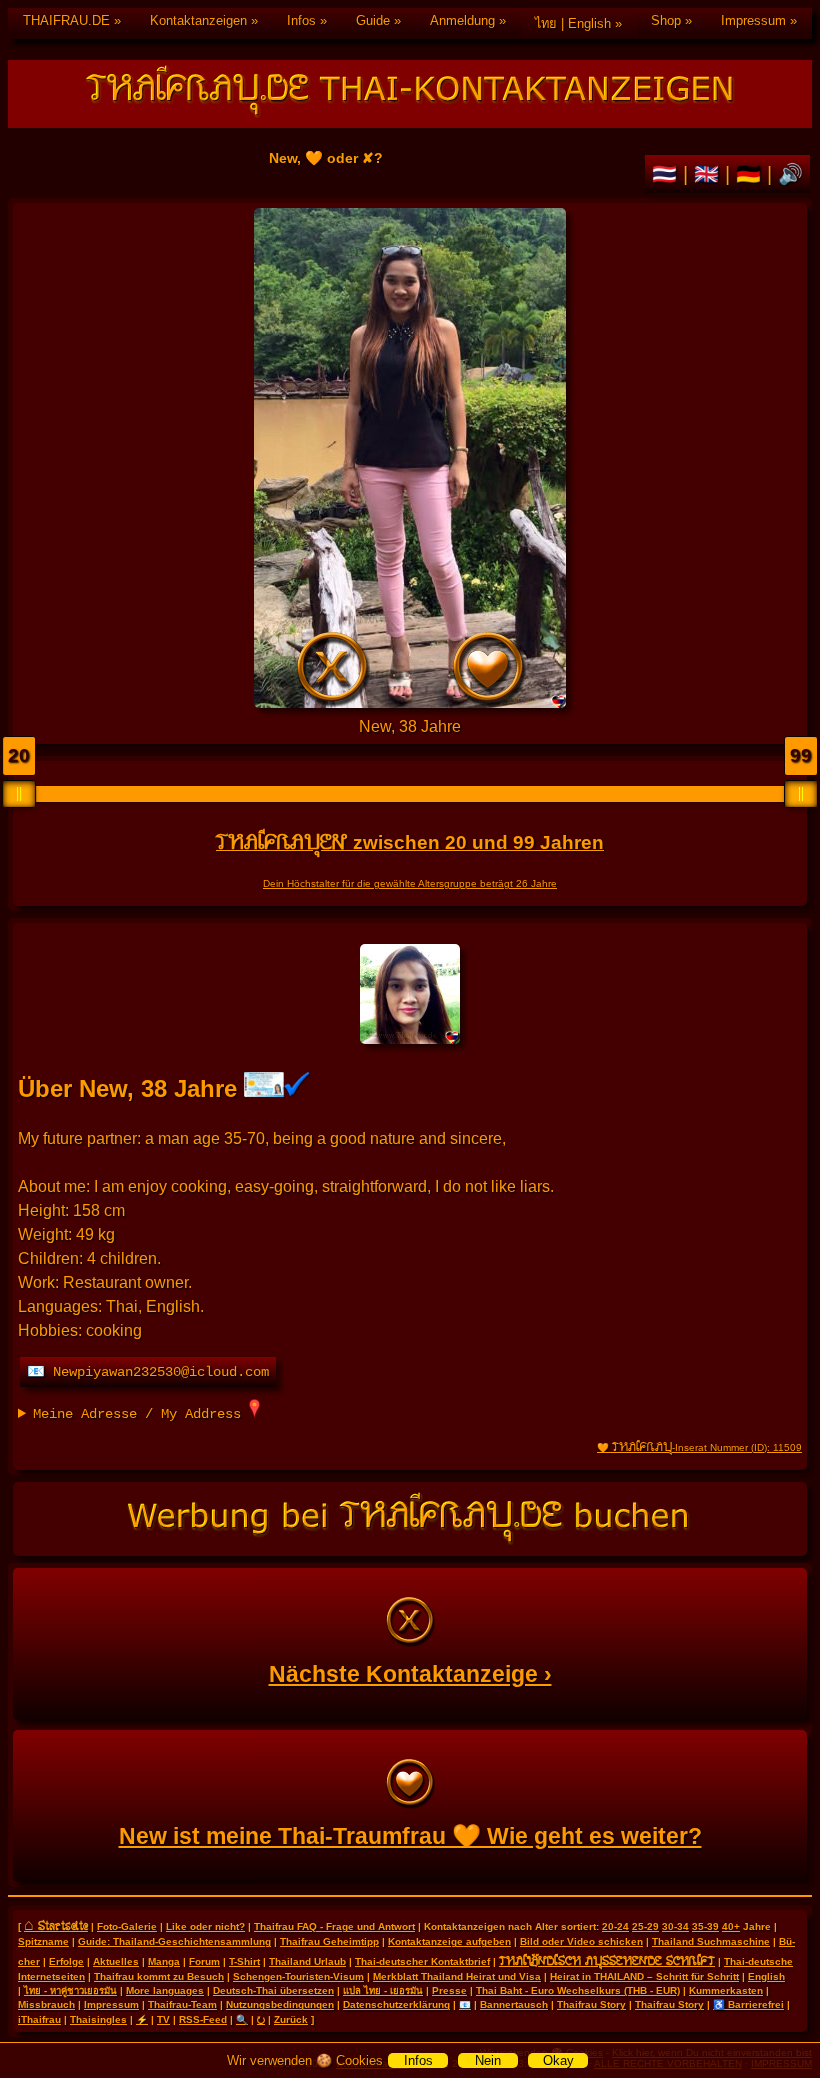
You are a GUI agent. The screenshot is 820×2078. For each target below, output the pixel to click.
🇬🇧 (709, 174)
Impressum (753, 20)
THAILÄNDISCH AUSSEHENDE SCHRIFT (607, 1960)
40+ (731, 1926)
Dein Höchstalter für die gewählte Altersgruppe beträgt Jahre (410, 883)
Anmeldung (462, 20)
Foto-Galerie (127, 1926)
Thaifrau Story (591, 2004)
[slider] (19, 794)
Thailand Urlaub (307, 1961)
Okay (558, 2060)
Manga (164, 1961)
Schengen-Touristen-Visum (298, 1976)
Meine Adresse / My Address (141, 1414)
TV (163, 2019)
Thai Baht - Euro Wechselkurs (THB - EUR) (578, 1990)
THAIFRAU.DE (66, 20)
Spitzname (43, 1941)
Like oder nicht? (205, 1926)
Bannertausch (514, 2004)
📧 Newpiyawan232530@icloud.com (148, 1372)
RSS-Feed (203, 2019)
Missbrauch (46, 2004)
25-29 (645, 1926)
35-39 (705, 1926)
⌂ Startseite (56, 1925)
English (766, 1976)
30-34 (675, 1926)
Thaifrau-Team (182, 2004)
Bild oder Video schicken (581, 1941)
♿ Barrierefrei (748, 2004)
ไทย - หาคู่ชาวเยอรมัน (70, 1990)
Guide (373, 20)
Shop (666, 20)
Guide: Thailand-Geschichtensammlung (174, 1941)
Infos (301, 20)
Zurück (291, 2019)
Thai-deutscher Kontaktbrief (422, 1961)
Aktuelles (116, 1961)
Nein (488, 2060)
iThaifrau (39, 2019)
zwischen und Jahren (410, 842)
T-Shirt (244, 1961)
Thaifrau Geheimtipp (329, 1941)
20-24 (615, 1926)
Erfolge (66, 1961)
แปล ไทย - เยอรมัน (383, 1990)
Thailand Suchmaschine (711, 1941)
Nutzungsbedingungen (280, 2004)
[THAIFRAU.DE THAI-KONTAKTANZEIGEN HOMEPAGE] (410, 94)
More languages (165, 1990)
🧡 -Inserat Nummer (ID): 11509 (699, 1447)
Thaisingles (98, 2019)
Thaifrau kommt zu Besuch (159, 1976)
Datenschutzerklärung (396, 2004)
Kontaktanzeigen (198, 20)
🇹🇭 (667, 174)
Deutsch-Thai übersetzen (273, 1990)
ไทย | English (573, 23)
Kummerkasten (726, 1990)
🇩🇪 (751, 174)
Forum (204, 1961)
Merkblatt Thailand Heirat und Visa (457, 1976)
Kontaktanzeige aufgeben (449, 1941)
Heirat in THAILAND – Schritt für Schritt (644, 1976)
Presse (449, 1990)
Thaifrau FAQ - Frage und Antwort (334, 1926)
